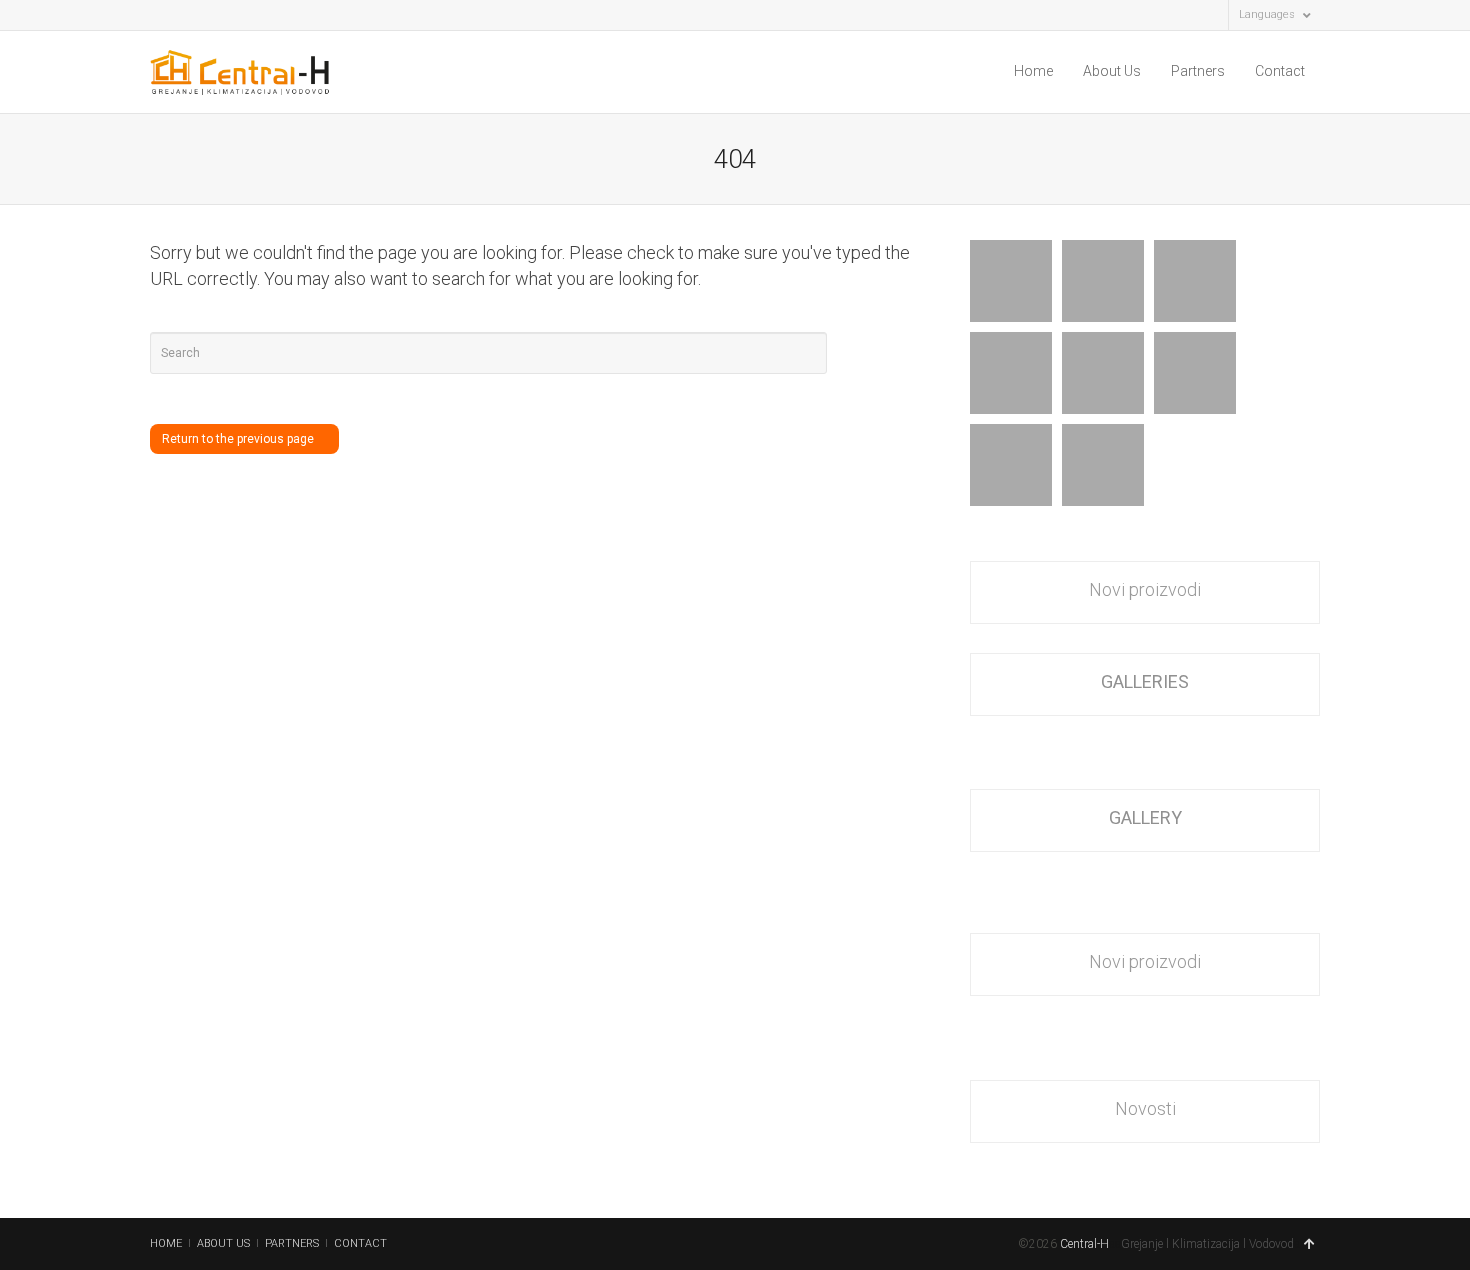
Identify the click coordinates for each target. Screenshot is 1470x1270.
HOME (166, 1243)
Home (1033, 71)
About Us (1112, 71)
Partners (1198, 71)
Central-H (1084, 1244)
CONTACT (360, 1243)
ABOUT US (223, 1243)
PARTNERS (292, 1243)
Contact (1280, 71)
